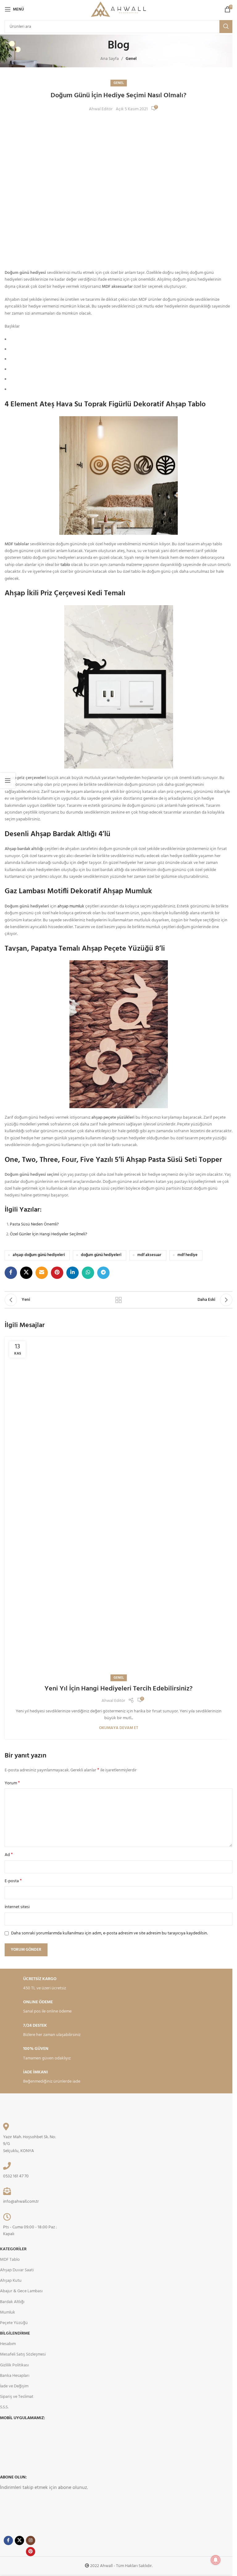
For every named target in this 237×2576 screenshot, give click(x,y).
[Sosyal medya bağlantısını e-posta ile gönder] (42, 1273)
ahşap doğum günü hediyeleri (39, 1255)
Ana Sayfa (110, 59)
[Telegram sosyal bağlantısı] (103, 1273)
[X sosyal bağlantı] (26, 1273)
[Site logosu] (118, 9)
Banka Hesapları (15, 2376)
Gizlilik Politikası (14, 2365)
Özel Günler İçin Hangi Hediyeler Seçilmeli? (48, 1234)
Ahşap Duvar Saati (17, 2270)
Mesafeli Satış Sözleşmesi (23, 2354)
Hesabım (8, 2344)
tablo (65, 565)
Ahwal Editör (101, 109)
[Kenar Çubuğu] (8, 781)
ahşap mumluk (71, 906)
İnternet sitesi (17, 1907)
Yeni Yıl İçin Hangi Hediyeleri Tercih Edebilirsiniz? (118, 1689)
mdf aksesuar (149, 1255)
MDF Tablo (10, 2260)
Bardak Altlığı (12, 2302)
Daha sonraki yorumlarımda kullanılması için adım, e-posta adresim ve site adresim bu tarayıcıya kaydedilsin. (109, 1933)
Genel (131, 59)
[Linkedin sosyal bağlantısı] (73, 1273)
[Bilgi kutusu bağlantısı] (60, 1984)
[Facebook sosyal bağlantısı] (11, 1273)
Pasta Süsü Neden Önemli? (34, 1224)
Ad (9, 1855)
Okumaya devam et (119, 1728)
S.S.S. (4, 2407)
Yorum (12, 1783)
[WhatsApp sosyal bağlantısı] (88, 1273)
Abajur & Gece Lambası (21, 2291)
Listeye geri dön (118, 1300)
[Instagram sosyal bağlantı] (31, 2540)
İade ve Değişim (14, 2386)
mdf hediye (187, 1255)
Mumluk (8, 2312)
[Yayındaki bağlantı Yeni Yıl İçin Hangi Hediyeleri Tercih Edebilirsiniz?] (118, 1507)
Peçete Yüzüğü (14, 2323)
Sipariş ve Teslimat (17, 2397)
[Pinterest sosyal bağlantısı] (57, 1273)
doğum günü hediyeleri (101, 1255)
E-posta (13, 1881)
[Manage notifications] (216, 2560)
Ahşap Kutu (11, 2281)
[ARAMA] (226, 27)
